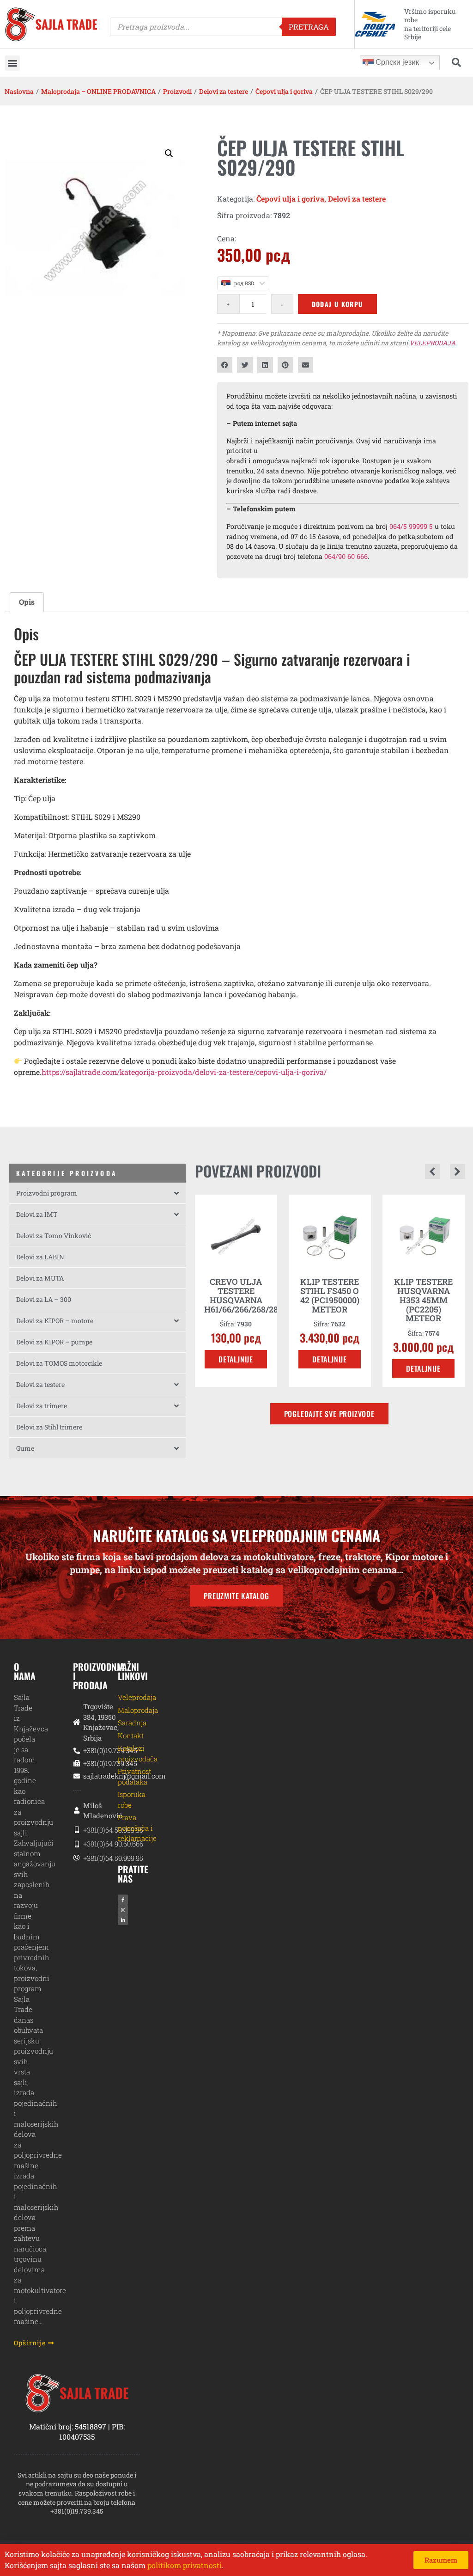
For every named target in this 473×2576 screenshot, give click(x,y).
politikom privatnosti (185, 2565)
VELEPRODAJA (432, 343)
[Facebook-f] (123, 1900)
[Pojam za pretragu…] (456, 63)
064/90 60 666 (346, 556)
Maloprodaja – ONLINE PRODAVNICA (98, 91)
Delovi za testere (224, 91)
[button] (12, 63)
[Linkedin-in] (123, 1920)
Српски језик (396, 62)
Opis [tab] (27, 602)
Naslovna (19, 91)
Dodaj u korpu (337, 304)
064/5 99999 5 (411, 526)
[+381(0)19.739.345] (77, 1751)
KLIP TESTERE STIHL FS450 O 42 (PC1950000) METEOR (236, 1295)
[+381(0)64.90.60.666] (77, 1844)
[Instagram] (123, 1910)
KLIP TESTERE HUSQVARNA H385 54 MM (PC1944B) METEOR (423, 1300)
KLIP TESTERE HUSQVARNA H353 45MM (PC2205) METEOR (330, 1300)
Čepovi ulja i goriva (284, 91)
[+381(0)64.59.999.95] (77, 1830)
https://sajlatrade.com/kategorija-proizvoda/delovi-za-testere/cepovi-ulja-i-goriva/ (184, 1072)
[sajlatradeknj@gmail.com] (77, 1776)
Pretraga (309, 27)
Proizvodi (177, 91)
